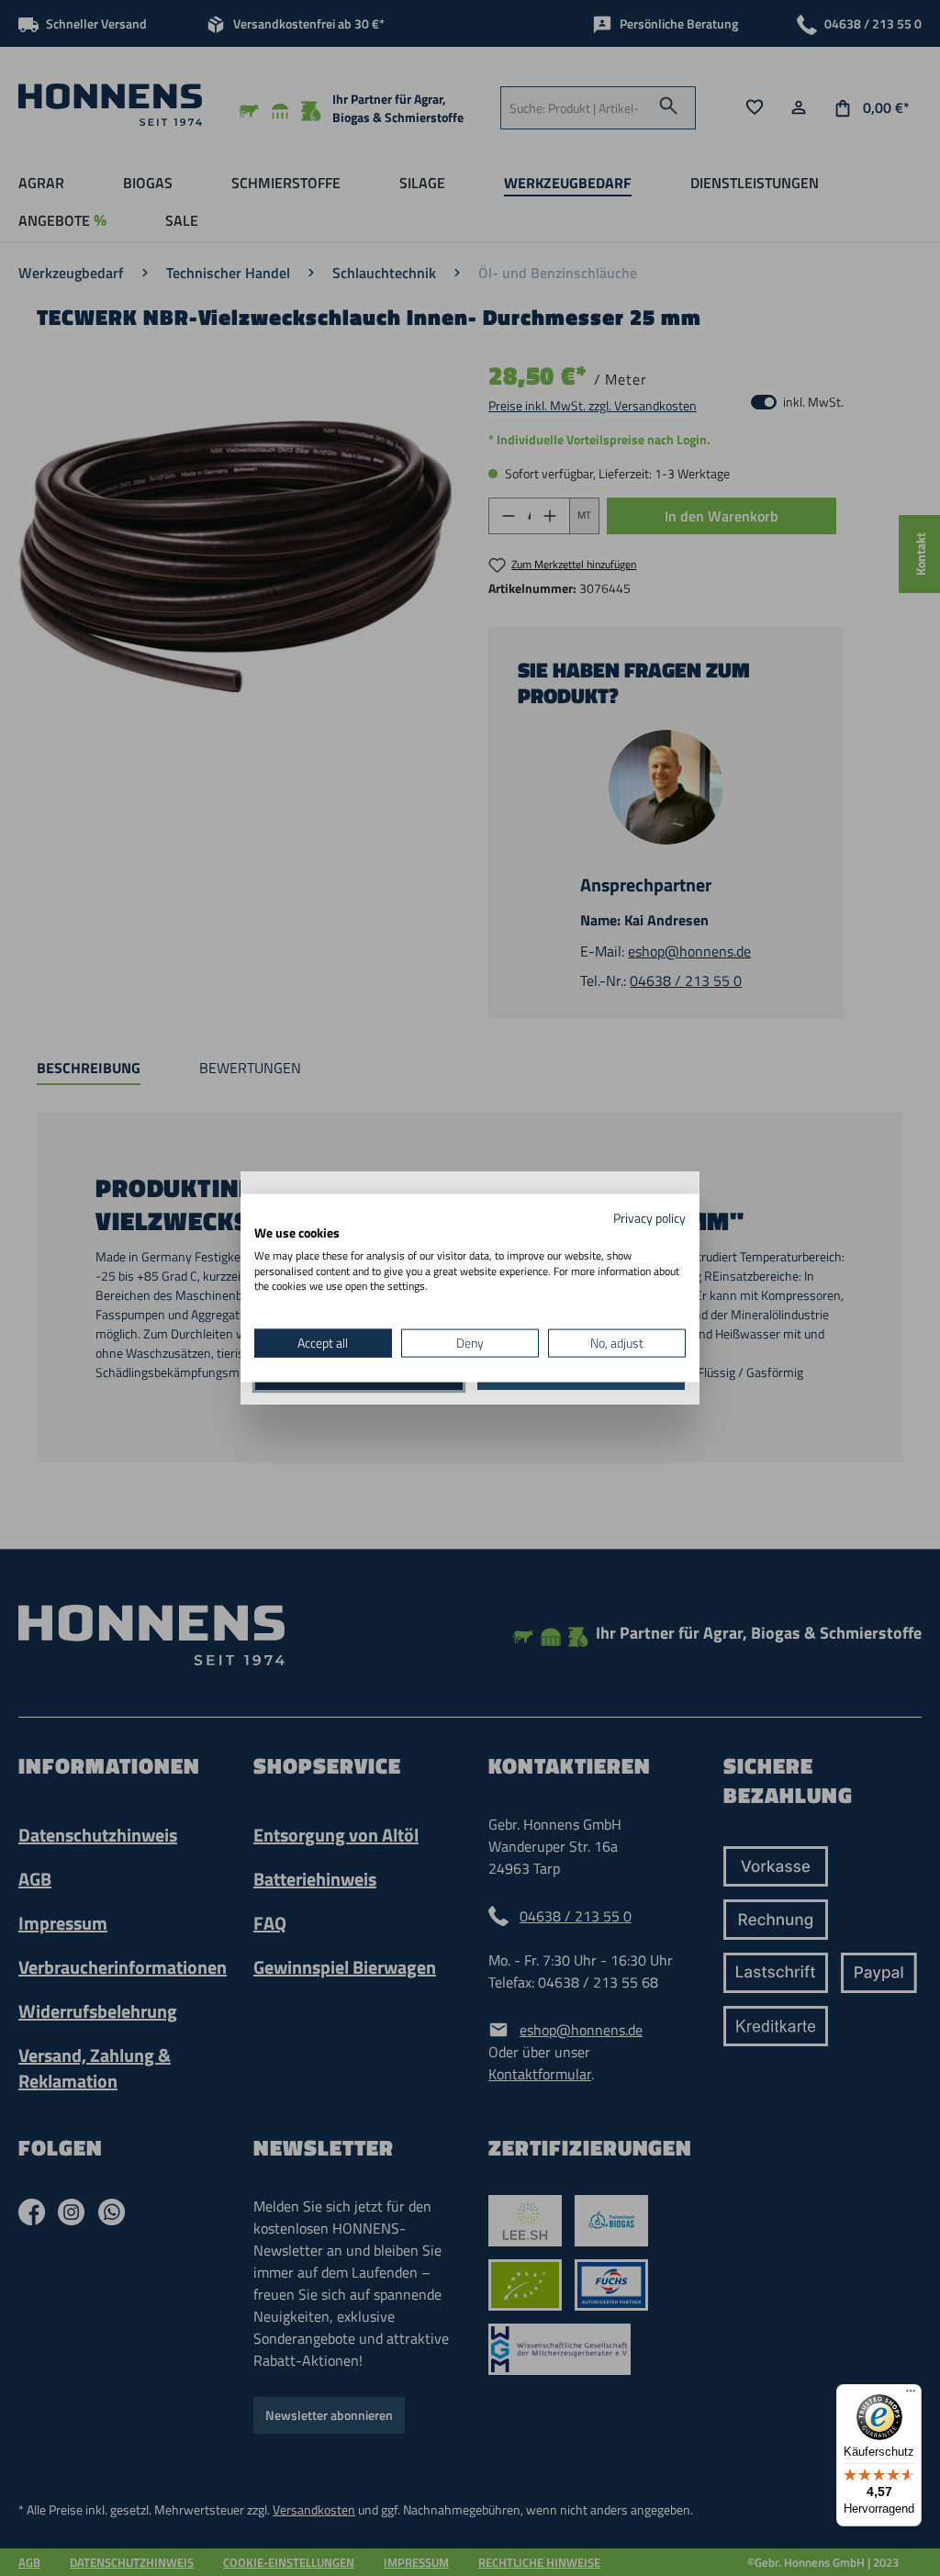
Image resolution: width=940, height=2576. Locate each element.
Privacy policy (649, 1218)
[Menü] (911, 2395)
